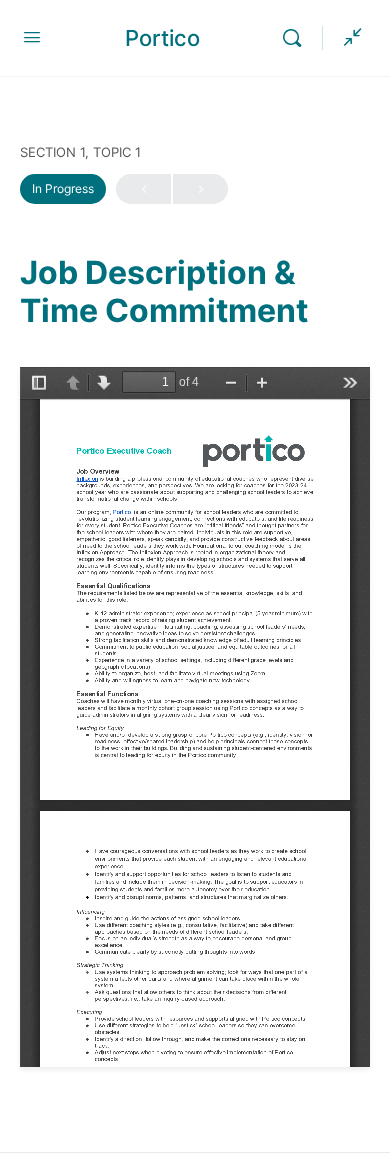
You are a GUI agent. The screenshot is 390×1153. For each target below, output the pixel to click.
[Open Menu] (32, 36)
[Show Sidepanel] (348, 38)
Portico (162, 38)
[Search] (297, 38)
